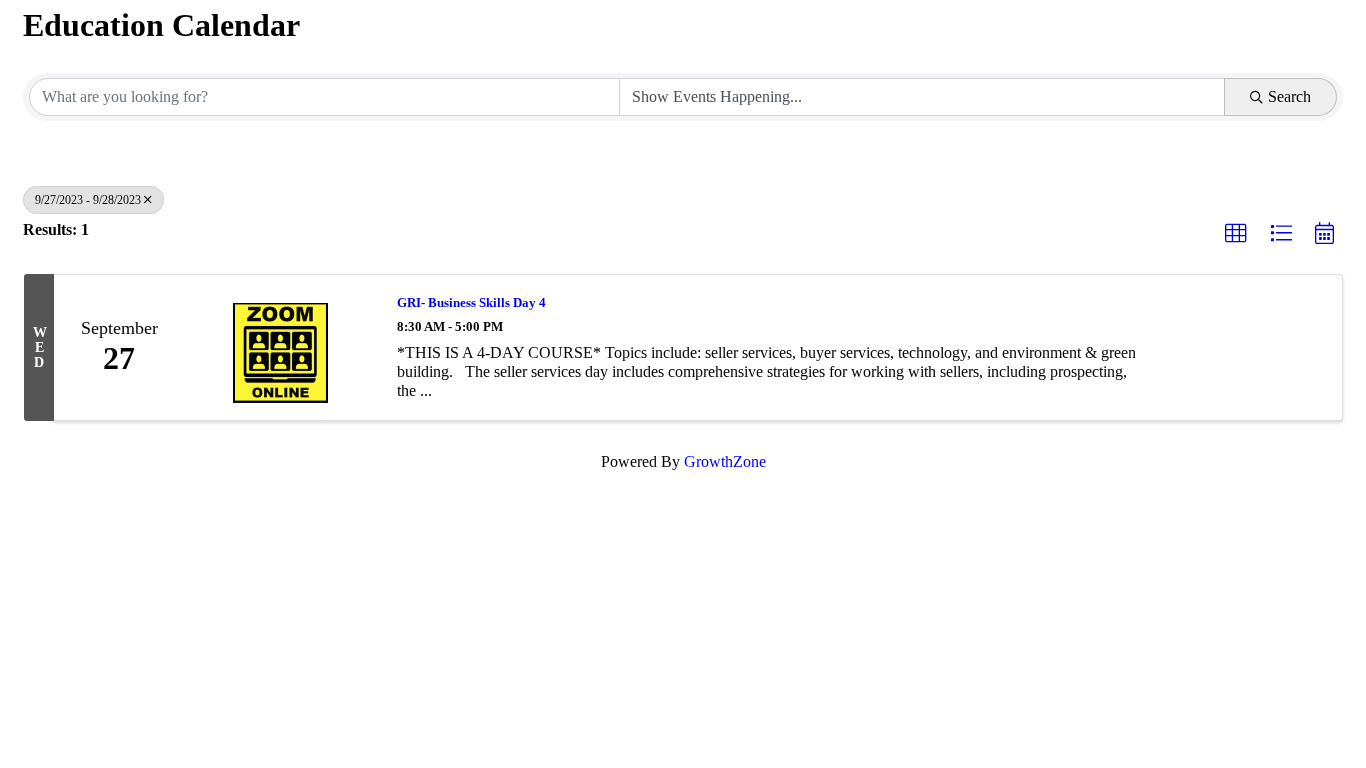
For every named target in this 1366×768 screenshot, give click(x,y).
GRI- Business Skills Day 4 (471, 302)
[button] (1236, 234)
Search (1289, 96)
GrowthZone (725, 461)
